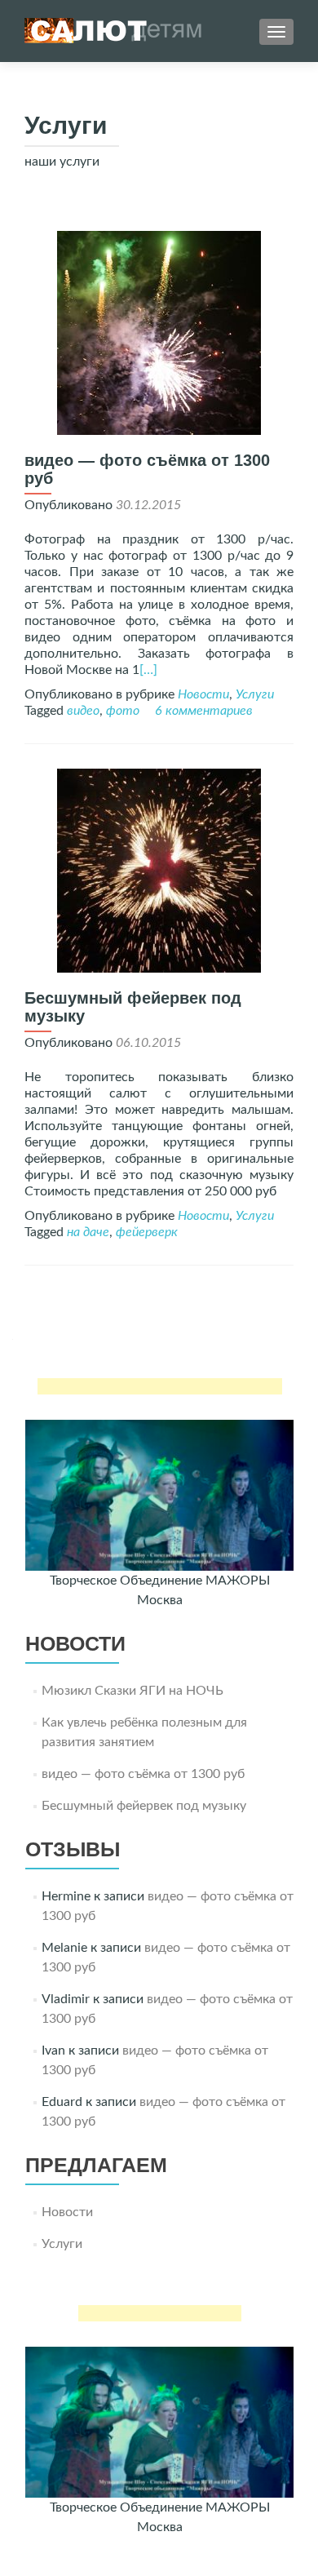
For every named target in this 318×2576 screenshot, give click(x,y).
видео (83, 711)
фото (123, 711)
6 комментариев (204, 711)
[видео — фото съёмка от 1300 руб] (159, 332)
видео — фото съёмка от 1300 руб (143, 1774)
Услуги (255, 694)
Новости (203, 694)
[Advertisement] (160, 1386)
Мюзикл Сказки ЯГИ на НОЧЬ (132, 1691)
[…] (148, 670)
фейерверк (147, 1232)
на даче (88, 1232)
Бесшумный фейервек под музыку (144, 1806)
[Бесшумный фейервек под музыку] (159, 870)
